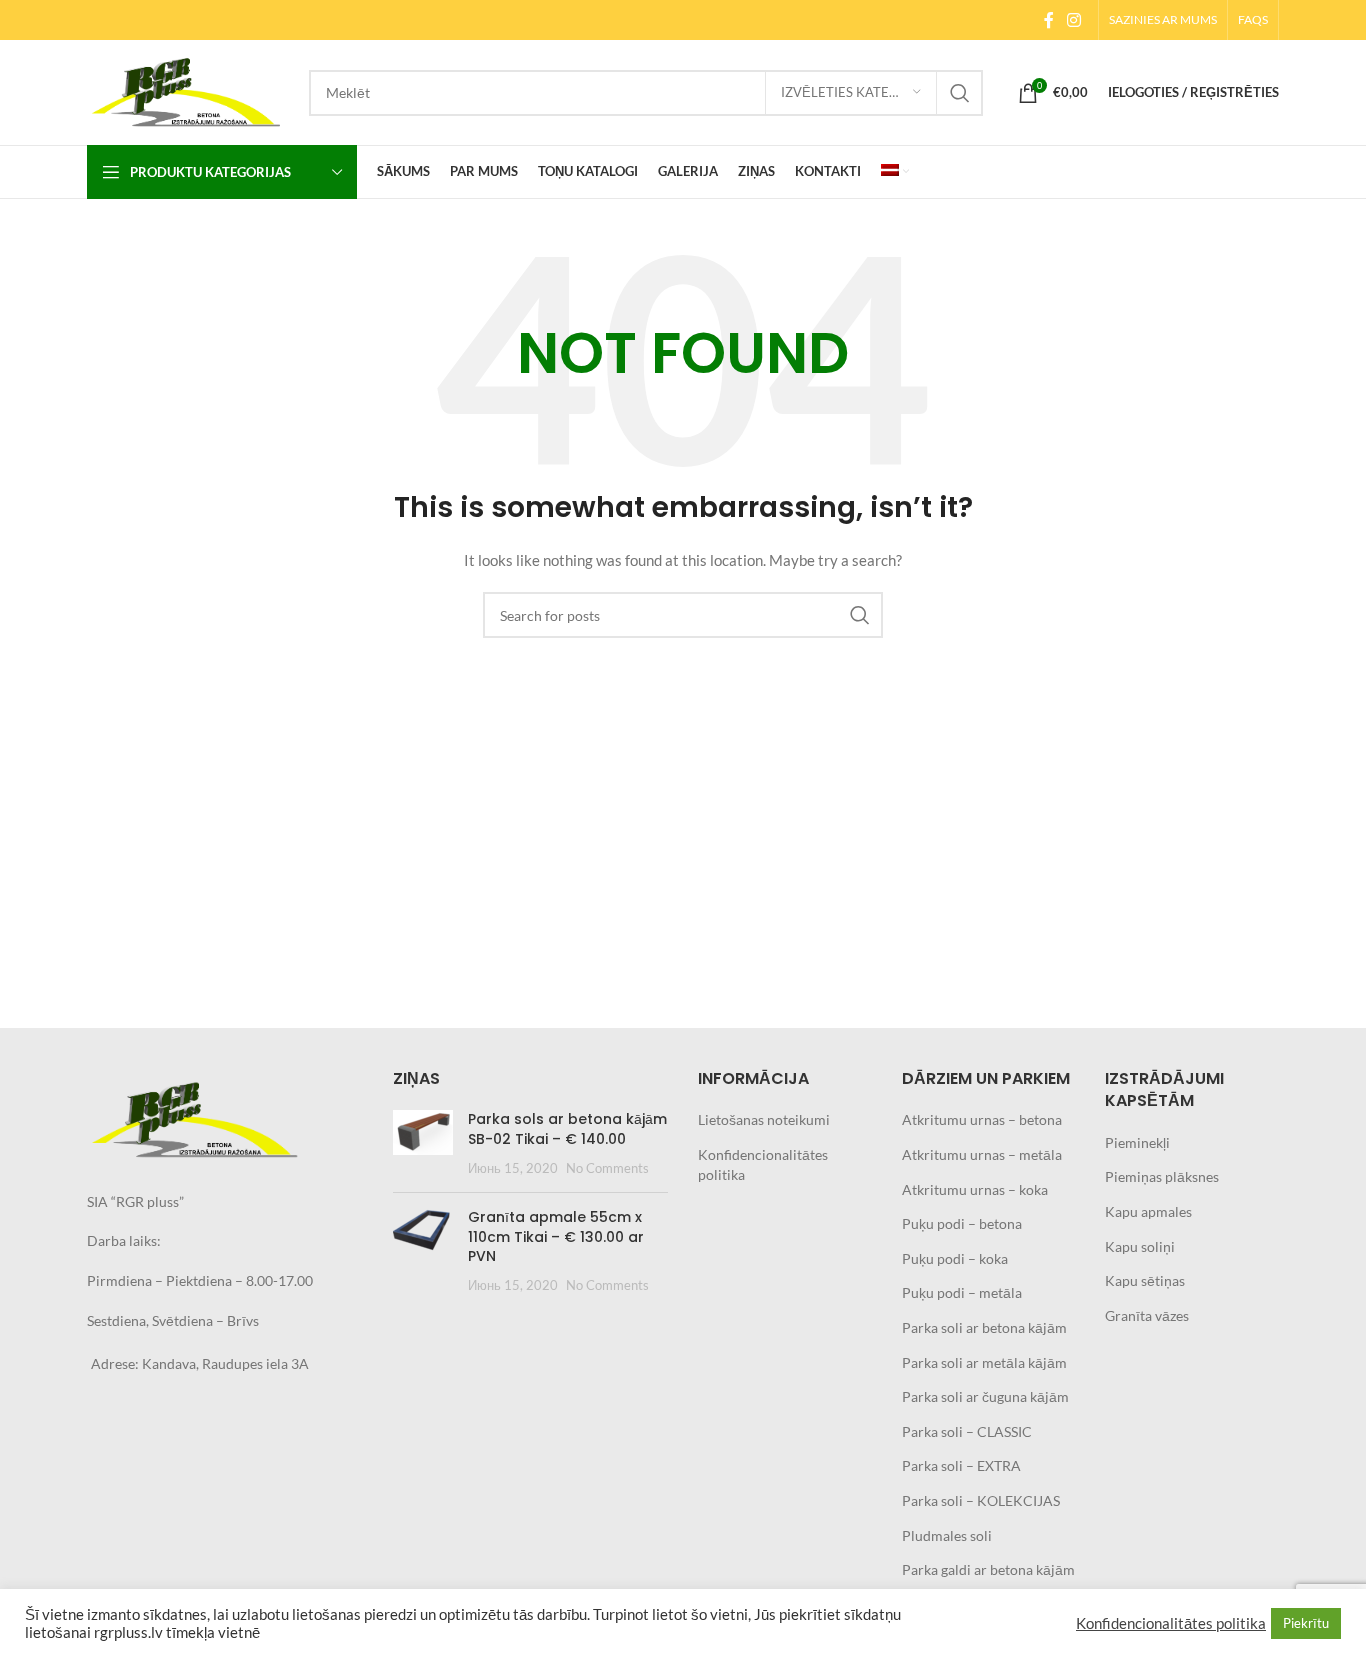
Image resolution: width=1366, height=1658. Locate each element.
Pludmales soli (947, 1535)
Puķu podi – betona (962, 1223)
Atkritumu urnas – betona (982, 1119)
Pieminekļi (1137, 1142)
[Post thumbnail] (423, 1143)
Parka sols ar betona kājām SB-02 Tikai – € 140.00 (567, 1129)
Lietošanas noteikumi (764, 1119)
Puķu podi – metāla (962, 1292)
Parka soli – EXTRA (961, 1465)
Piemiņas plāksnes (1162, 1176)
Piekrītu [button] (1306, 1623)
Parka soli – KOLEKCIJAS (981, 1500)
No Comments (607, 1168)
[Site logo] (188, 90)
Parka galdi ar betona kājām (988, 1569)
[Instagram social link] (1074, 20)
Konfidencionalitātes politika (1171, 1623)
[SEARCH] (960, 93)
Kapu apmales (1148, 1211)
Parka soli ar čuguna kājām (985, 1396)
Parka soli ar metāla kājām (984, 1362)
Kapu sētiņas (1145, 1280)
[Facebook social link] (1048, 20)
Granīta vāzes (1147, 1315)
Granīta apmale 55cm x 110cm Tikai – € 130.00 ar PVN (556, 1236)
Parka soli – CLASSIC (967, 1431)
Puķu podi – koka (955, 1258)
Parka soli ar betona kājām (984, 1327)
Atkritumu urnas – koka (975, 1189)
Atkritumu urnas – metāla (982, 1154)
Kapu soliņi (1140, 1246)
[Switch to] (895, 172)
